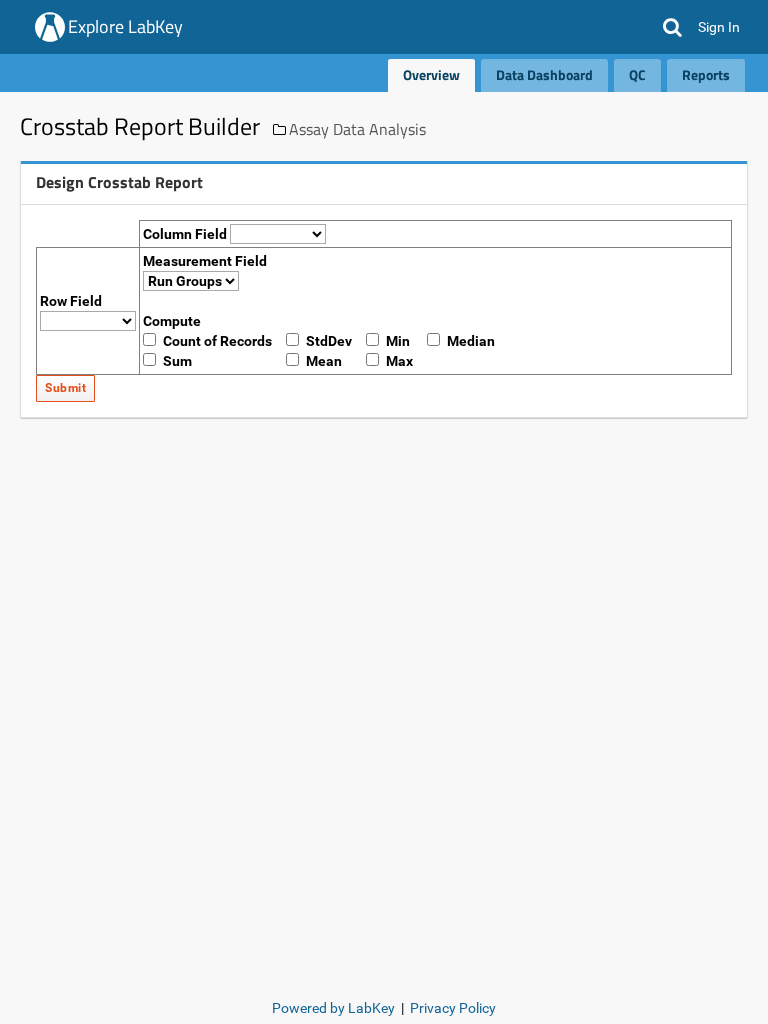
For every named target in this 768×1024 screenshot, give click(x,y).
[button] (672, 27)
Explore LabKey (125, 26)
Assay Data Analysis (357, 129)
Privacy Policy (453, 1008)
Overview (431, 74)
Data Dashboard (544, 74)
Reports (706, 74)
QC (637, 74)
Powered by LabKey (333, 1008)
